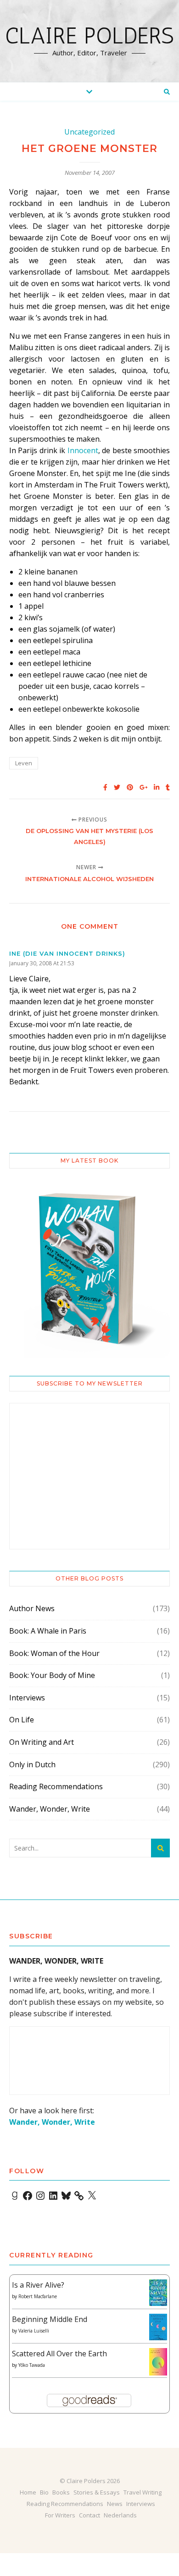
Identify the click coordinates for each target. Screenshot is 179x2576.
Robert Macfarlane (38, 2296)
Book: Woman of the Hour (54, 1653)
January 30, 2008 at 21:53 (42, 963)
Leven (24, 763)
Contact (89, 2515)
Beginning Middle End (50, 2319)
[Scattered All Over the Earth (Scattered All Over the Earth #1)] (158, 2362)
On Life (22, 1720)
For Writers (60, 2515)
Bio (44, 2492)
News (115, 2504)
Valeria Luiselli (34, 2331)
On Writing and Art (42, 1742)
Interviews (27, 1698)
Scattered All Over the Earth (59, 2354)
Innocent (83, 450)
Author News (32, 1608)
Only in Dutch (32, 1764)
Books (61, 2492)
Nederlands (120, 2515)
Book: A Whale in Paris (48, 1631)
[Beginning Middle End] (158, 2327)
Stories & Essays (97, 2492)
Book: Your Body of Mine (52, 1675)
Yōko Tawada (32, 2365)
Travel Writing (143, 2492)
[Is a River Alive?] (158, 2293)
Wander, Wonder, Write (50, 1809)
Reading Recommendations (56, 1786)
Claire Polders (89, 36)
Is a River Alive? (38, 2285)
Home (28, 2492)
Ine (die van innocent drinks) (67, 953)
